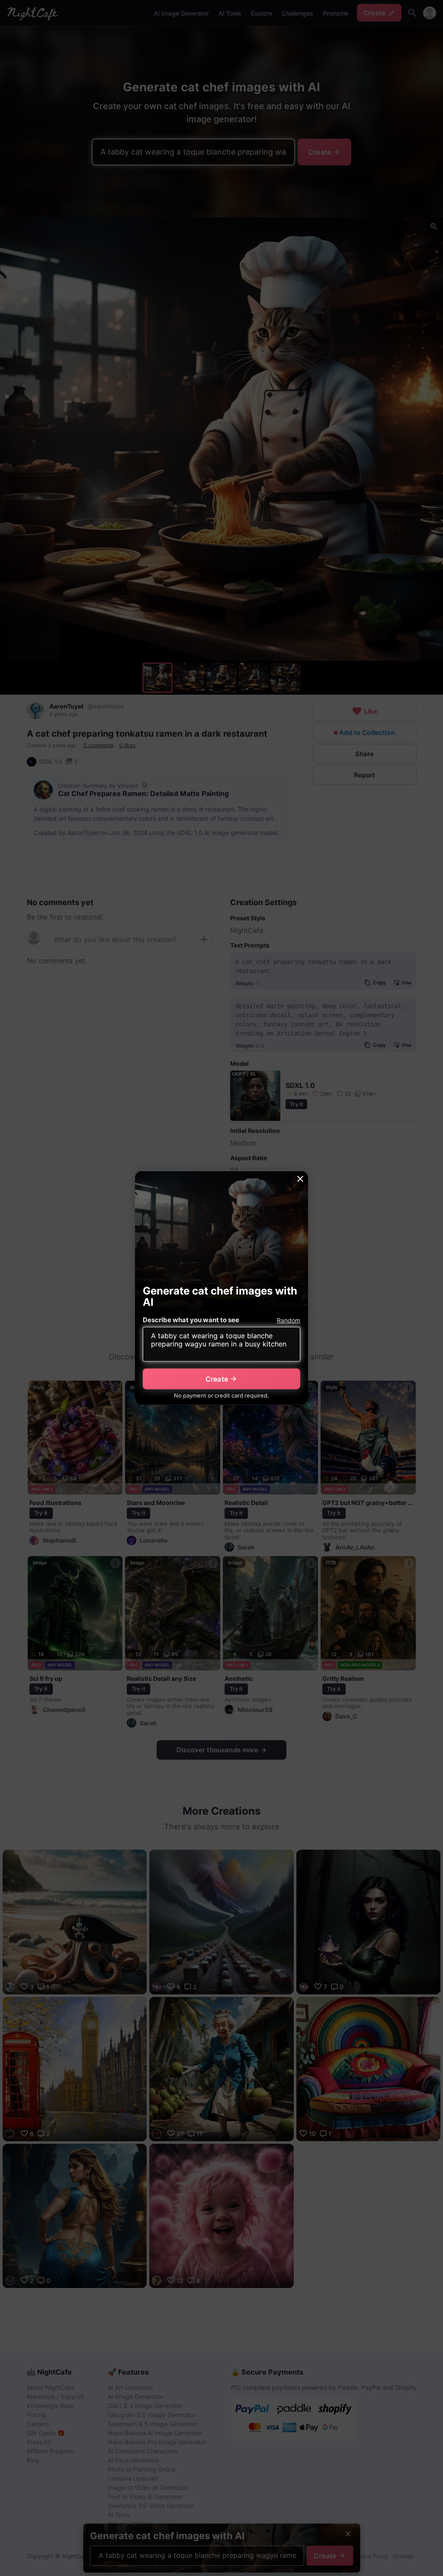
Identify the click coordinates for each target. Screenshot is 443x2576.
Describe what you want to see (191, 1320)
